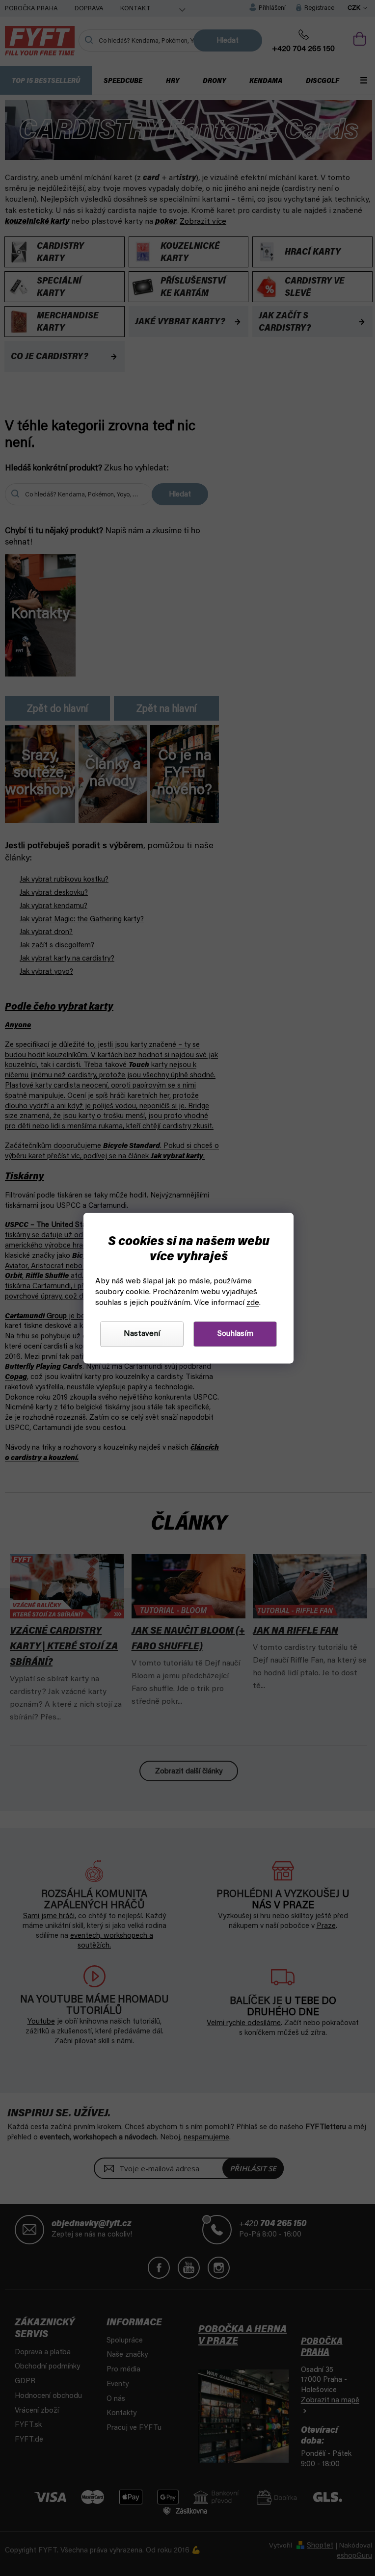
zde (253, 1303)
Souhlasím (235, 1334)
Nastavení (142, 1334)
